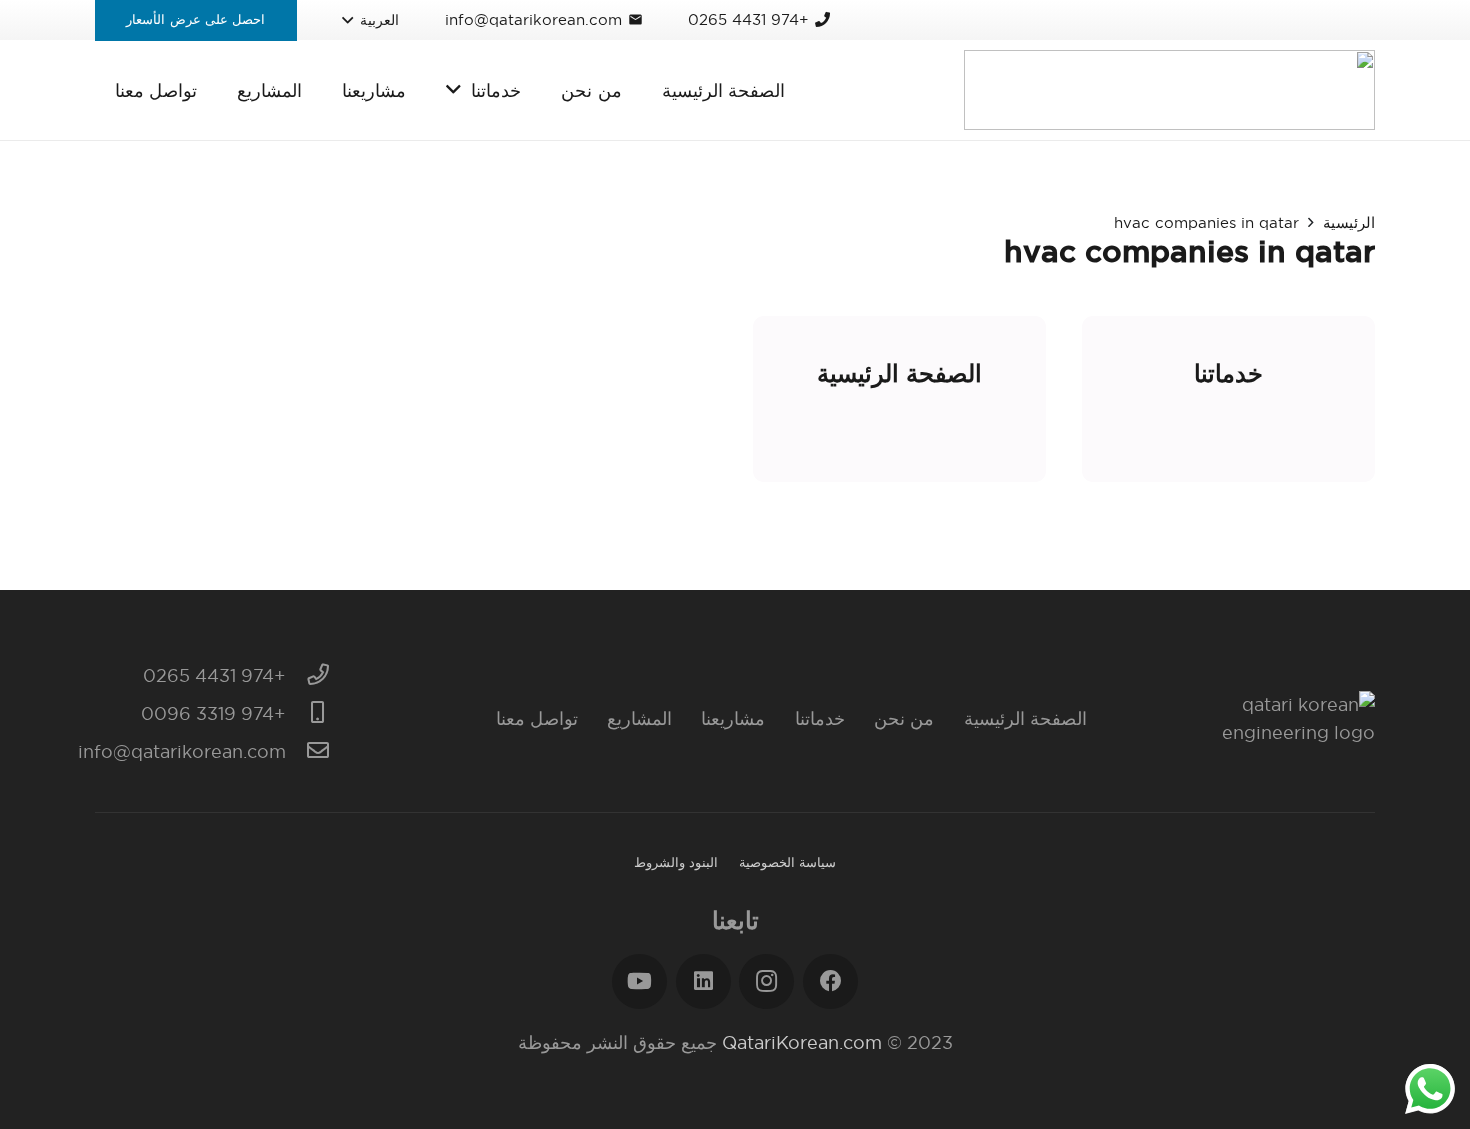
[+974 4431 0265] (307, 676)
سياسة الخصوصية (787, 862)
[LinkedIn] (703, 981)
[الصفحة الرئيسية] (899, 399)
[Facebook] (830, 981)
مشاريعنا (733, 718)
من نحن (904, 718)
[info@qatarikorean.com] (307, 752)
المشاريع (639, 718)
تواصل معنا (537, 718)
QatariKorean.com (802, 1042)
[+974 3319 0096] (307, 714)
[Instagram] (766, 981)
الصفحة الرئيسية (1025, 718)
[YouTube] (639, 981)
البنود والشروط (676, 862)
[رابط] (1169, 90)
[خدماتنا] (1228, 399)
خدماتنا (820, 718)
